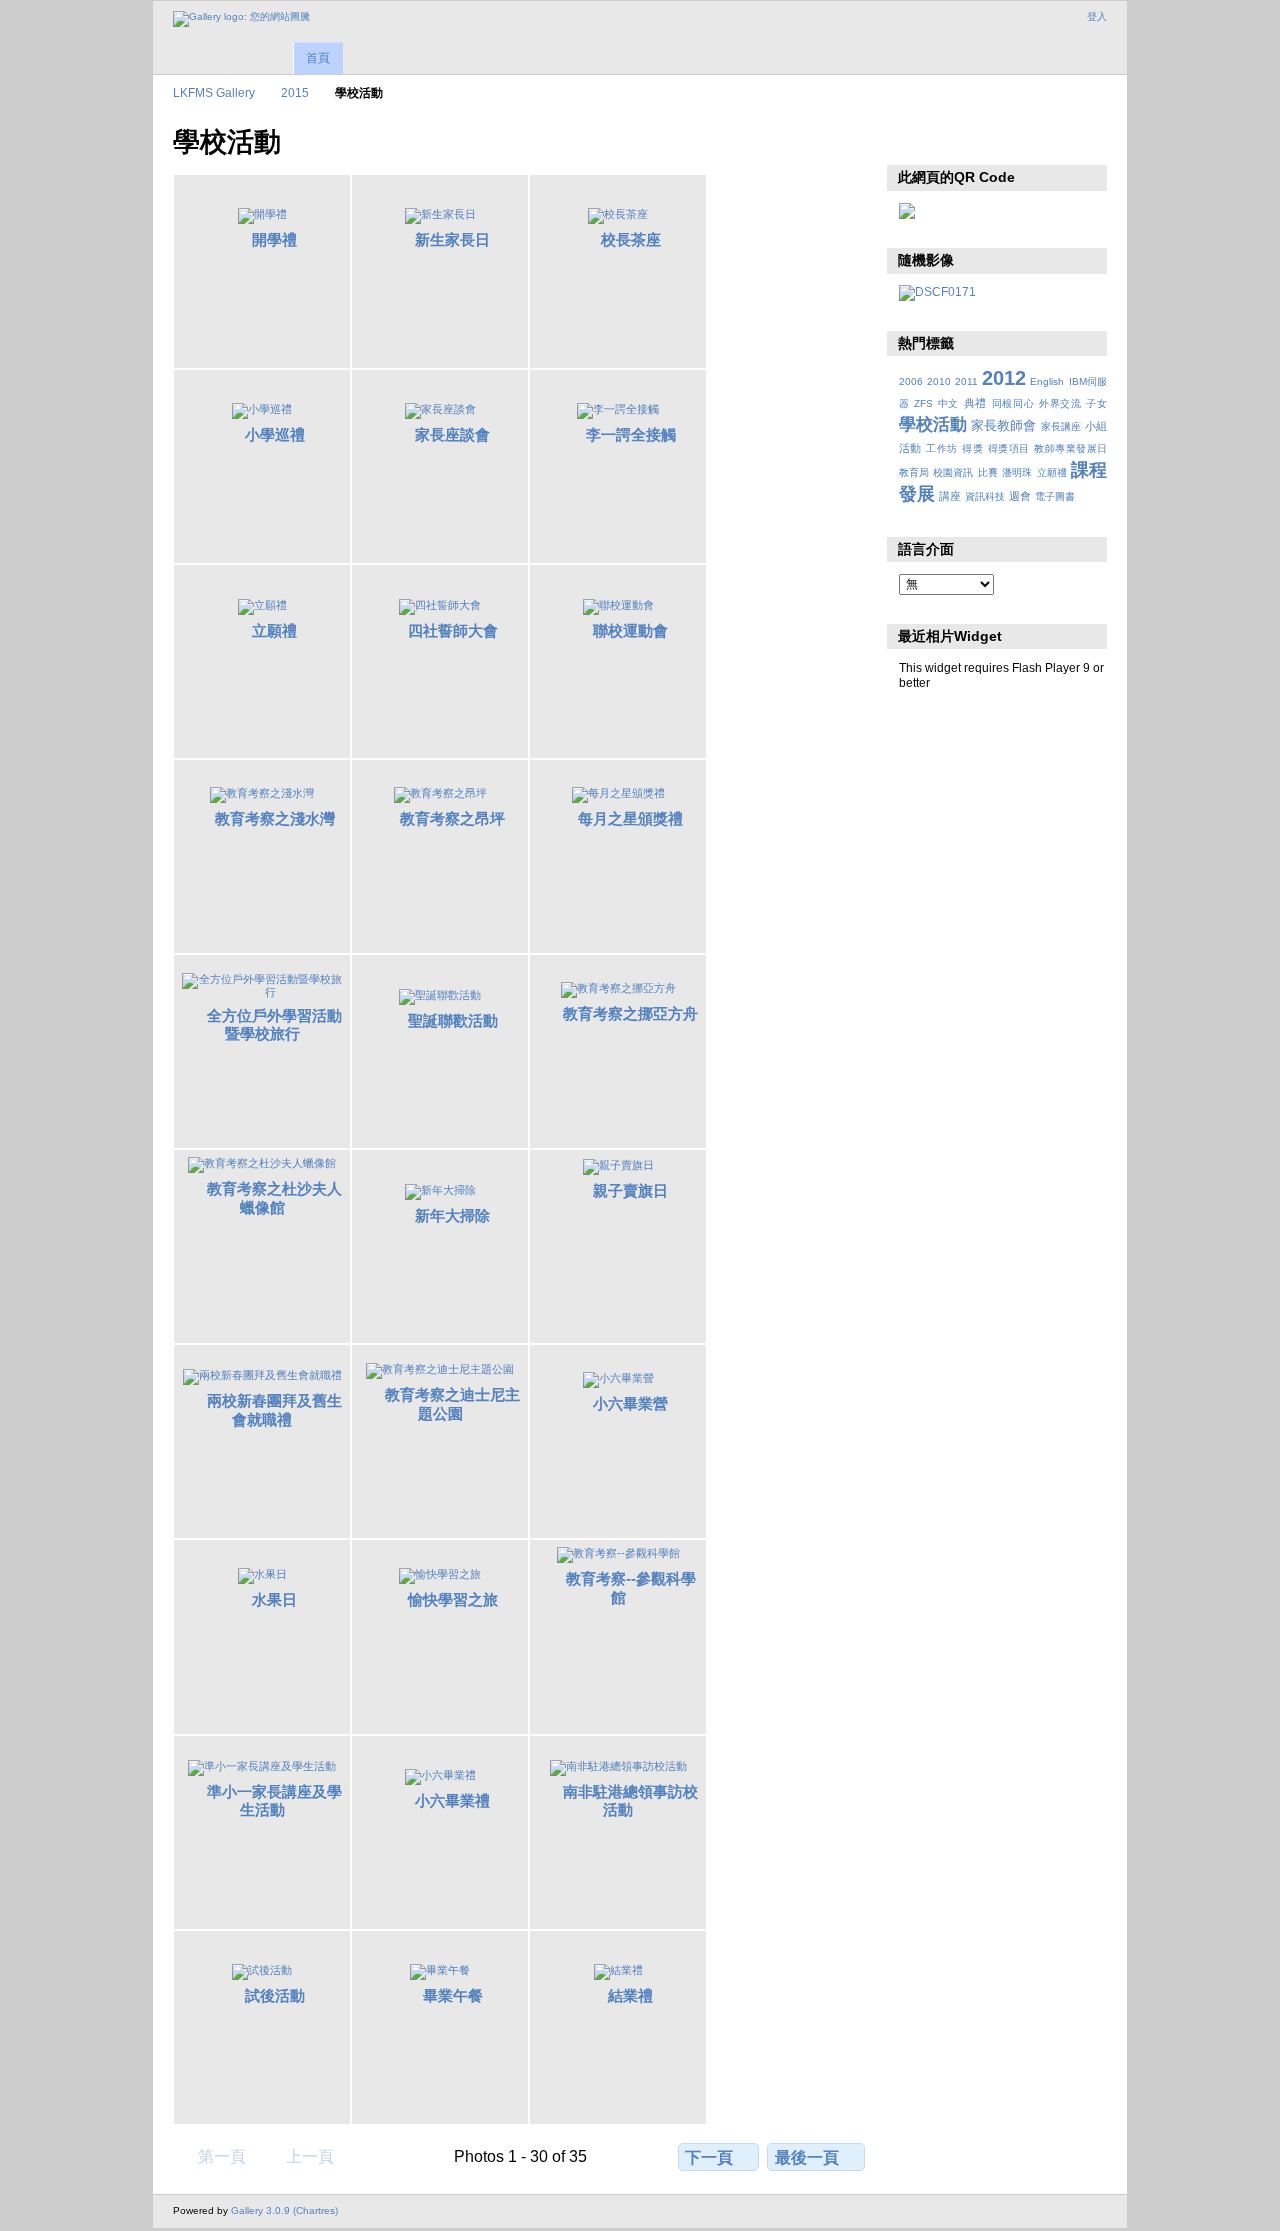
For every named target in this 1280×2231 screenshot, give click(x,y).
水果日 (274, 1599)
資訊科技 (985, 496)
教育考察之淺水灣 (275, 818)
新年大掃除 (452, 1215)
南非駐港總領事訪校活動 (630, 1801)
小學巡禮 (275, 434)
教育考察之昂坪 (452, 818)
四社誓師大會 (453, 630)
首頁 (318, 58)
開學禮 (274, 239)
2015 (295, 92)
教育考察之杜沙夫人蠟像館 (274, 1198)
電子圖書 (1055, 496)
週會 (1020, 496)
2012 (1004, 378)
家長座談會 (452, 434)
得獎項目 (1009, 448)
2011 (966, 381)
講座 (950, 496)
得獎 (972, 448)
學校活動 (933, 424)
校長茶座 (631, 239)
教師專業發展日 (1070, 448)
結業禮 (630, 1995)
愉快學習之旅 (453, 1599)
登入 (1097, 16)
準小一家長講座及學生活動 (274, 1801)
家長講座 (1061, 426)
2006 (911, 381)
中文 (948, 403)
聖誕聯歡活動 (453, 1020)
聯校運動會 (630, 630)
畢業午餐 (453, 1995)
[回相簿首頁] (241, 19)
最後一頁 (807, 2157)
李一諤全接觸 (631, 434)
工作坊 (941, 448)
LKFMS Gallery (214, 92)
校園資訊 (953, 472)
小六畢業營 (630, 1403)
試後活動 (275, 1995)
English (1047, 381)
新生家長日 (452, 239)
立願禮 (274, 630)
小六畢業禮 (452, 1800)
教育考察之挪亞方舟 (630, 1013)
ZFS (923, 403)
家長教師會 (1003, 426)
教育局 (914, 472)
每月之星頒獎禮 (630, 818)
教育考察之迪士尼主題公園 (452, 1404)
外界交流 (1060, 403)
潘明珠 (1017, 472)
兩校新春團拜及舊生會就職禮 (274, 1410)
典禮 (975, 403)
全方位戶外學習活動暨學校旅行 (274, 1025)
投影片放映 (909, 140)
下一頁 (709, 2157)
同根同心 (1013, 403)
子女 (1096, 403)
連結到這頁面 (952, 140)
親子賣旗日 (630, 1190)
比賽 (988, 472)
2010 (939, 381)
